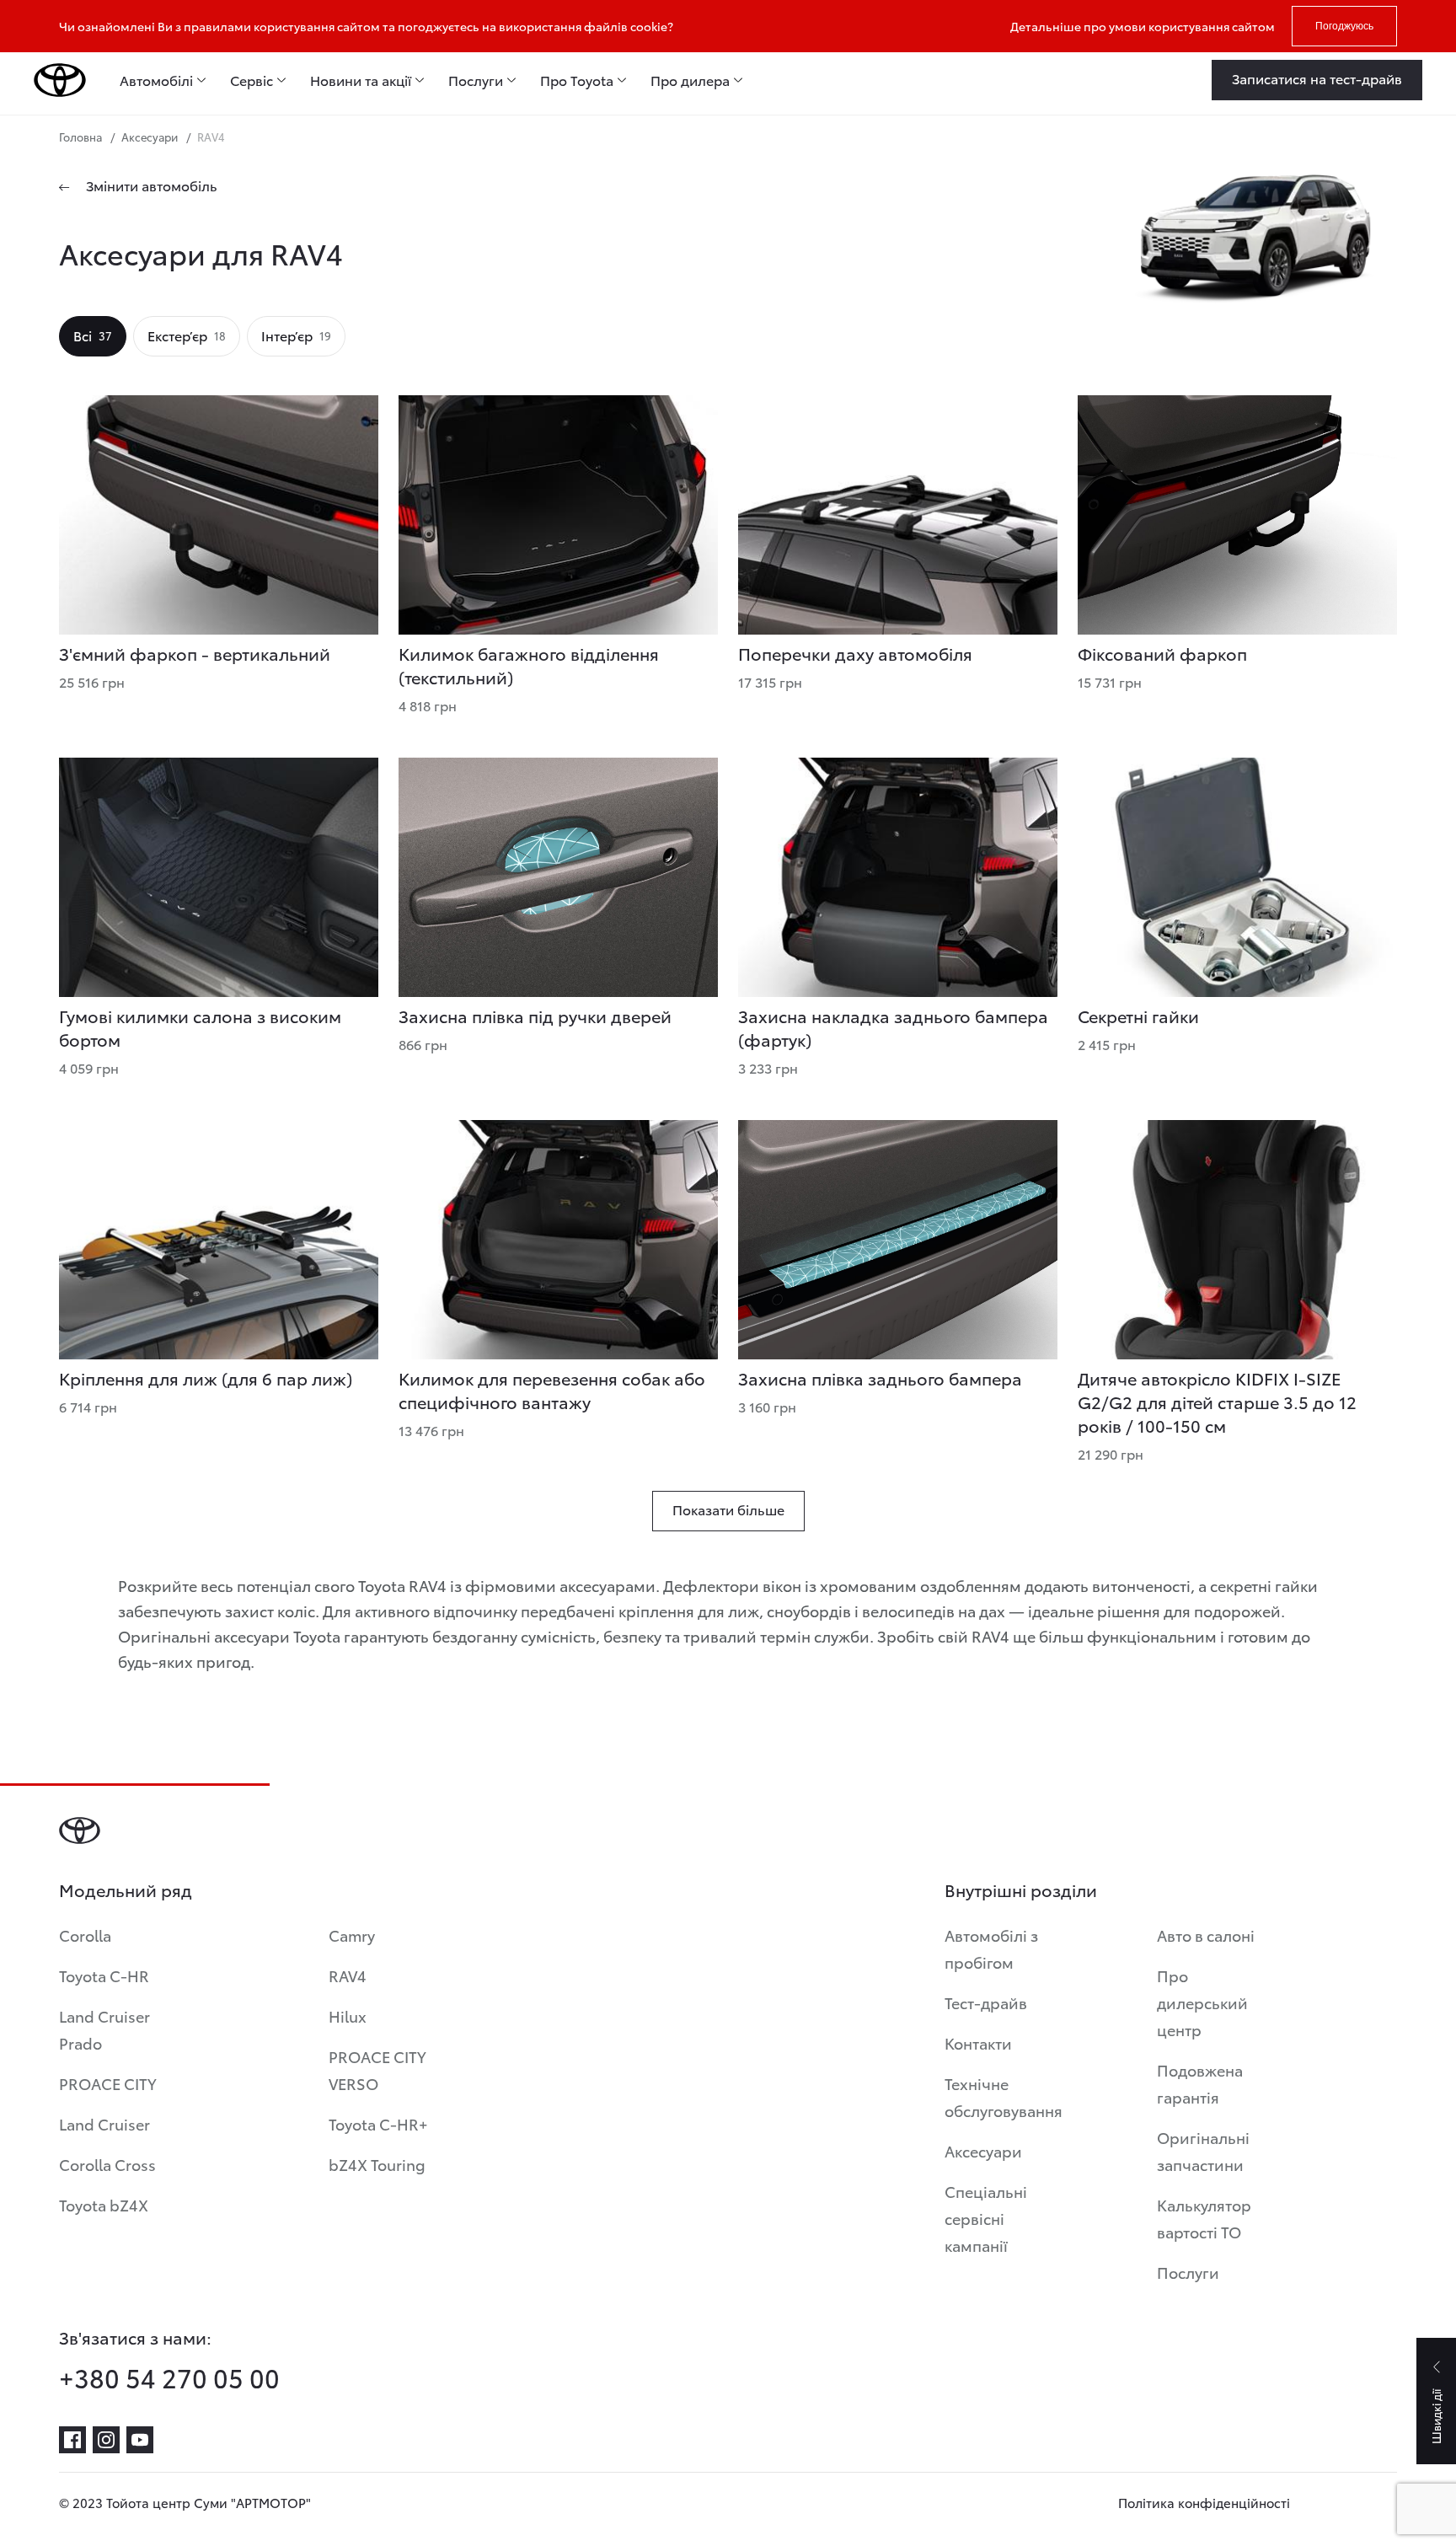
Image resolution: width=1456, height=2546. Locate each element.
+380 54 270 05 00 (169, 2377)
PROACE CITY (108, 2083)
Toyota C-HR (104, 1975)
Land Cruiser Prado (104, 2029)
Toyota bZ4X (104, 2204)
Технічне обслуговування (1004, 2096)
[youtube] (140, 2440)
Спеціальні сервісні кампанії (986, 2218)
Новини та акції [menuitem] (361, 80)
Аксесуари (983, 2150)
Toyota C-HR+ (378, 2123)
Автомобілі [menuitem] (156, 80)
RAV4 (348, 1975)
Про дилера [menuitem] (690, 80)
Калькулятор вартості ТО (1204, 2218)
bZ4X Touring (377, 2164)
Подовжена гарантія (1200, 2083)
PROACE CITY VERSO (377, 2069)
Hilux (348, 2015)
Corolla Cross (107, 2164)
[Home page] (60, 80)
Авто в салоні (1206, 1935)
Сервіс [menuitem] (252, 80)
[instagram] (106, 2440)
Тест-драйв (986, 2002)
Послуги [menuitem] (476, 80)
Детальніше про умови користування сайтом (1143, 26)
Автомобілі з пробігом (991, 1948)
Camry (352, 1935)
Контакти (978, 2042)
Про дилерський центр (1202, 2002)
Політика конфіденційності (1204, 2502)
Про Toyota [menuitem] (577, 80)
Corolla (85, 1935)
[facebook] (72, 2440)
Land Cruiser (104, 2123)
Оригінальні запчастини (1203, 2150)
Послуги (1188, 2272)
